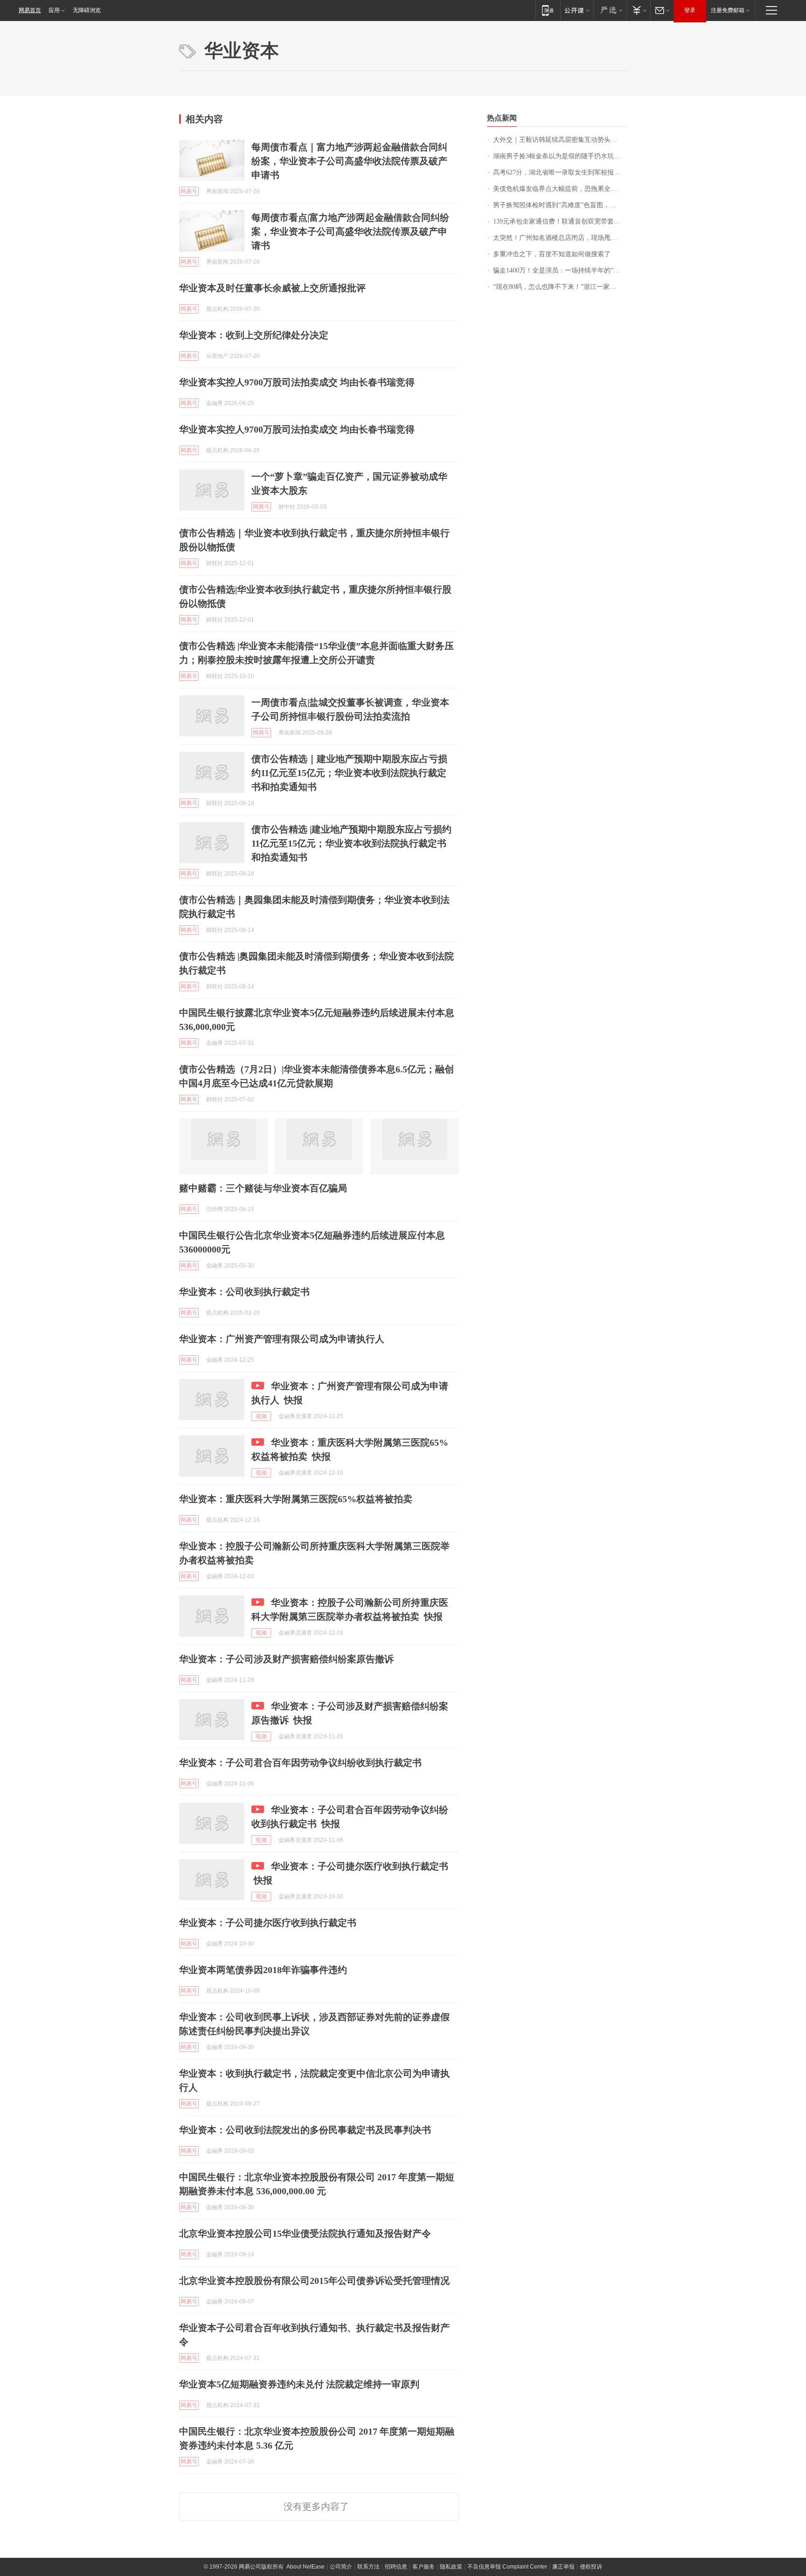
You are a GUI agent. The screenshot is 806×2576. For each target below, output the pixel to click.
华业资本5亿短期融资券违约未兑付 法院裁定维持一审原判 (299, 2384)
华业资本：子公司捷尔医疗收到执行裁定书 (268, 1923)
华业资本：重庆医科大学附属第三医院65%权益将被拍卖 (296, 1499)
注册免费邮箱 (728, 10)
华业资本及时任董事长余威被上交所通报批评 (272, 288)
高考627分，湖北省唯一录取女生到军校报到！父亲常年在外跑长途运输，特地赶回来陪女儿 (560, 172)
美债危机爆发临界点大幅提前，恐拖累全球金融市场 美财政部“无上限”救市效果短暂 (560, 189)
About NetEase (306, 2567)
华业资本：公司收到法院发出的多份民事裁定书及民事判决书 (305, 2130)
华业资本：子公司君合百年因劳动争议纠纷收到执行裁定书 (300, 1763)
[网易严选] (610, 10)
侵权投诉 (591, 2567)
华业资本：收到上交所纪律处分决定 (254, 335)
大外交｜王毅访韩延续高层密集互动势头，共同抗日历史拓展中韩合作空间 (560, 140)
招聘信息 (396, 2567)
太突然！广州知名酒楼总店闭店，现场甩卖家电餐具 (560, 238)
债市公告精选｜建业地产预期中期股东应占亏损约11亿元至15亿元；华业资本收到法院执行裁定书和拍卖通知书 (349, 773)
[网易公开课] (577, 10)
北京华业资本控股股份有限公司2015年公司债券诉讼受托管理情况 (314, 2281)
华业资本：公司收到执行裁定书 (244, 1292)
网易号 (189, 191)
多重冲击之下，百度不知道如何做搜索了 (552, 254)
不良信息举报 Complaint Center (507, 2567)
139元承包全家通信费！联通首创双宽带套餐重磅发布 (560, 221)
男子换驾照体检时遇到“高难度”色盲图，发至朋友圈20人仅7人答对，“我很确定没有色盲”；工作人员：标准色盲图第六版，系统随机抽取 (560, 205)
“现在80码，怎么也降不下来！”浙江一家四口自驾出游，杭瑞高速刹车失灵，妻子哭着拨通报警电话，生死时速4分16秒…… (560, 287)
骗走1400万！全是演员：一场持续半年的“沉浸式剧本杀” (560, 270)
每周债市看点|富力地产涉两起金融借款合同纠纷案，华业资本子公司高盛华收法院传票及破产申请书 (350, 231)
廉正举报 (563, 2567)
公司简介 (341, 2567)
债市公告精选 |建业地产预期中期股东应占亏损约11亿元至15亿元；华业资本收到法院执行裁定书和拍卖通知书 (351, 843)
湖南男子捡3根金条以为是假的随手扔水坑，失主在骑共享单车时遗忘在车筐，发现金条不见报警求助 (560, 156)
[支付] (638, 10)
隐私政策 (451, 2567)
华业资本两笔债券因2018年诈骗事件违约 (263, 1970)
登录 (690, 10)
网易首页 (30, 10)
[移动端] (548, 10)
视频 (261, 1416)
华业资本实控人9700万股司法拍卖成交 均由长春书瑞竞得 (297, 382)
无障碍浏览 (87, 10)
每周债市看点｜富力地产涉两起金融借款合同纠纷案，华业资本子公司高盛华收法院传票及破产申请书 (349, 161)
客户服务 (424, 2567)
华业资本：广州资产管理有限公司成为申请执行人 (282, 1339)
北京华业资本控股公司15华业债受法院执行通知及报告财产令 (305, 2233)
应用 (54, 10)
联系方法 (368, 2567)
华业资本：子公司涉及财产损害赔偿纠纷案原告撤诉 (286, 1659)
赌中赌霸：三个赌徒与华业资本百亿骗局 (263, 1188)
